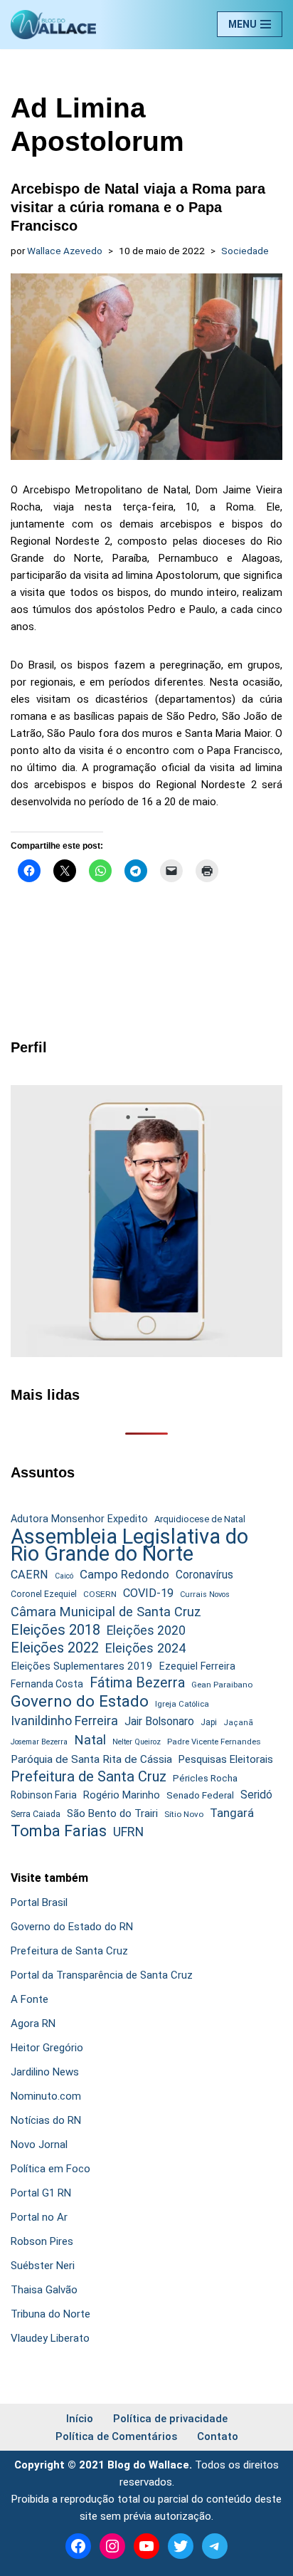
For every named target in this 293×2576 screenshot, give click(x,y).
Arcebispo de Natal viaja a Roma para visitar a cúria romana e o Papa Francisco (138, 207)
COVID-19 (148, 1593)
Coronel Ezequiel (44, 1594)
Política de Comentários (116, 2436)
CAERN (30, 1575)
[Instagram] (112, 2546)
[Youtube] (146, 2546)
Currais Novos (205, 1595)
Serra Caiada (36, 1814)
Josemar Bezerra (39, 1742)
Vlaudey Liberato (50, 2338)
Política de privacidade (170, 2419)
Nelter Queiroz (137, 1742)
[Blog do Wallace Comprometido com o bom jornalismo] (53, 25)
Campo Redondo (124, 1574)
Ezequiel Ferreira (197, 1666)
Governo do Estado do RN (72, 1927)
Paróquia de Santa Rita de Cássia (91, 1759)
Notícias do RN (46, 2120)
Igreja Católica (182, 1704)
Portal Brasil (39, 1902)
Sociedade (245, 251)
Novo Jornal (39, 2145)
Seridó (256, 1795)
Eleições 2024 (145, 1648)
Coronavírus (204, 1575)
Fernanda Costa (47, 1684)
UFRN (128, 1832)
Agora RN (33, 2023)
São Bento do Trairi (112, 1813)
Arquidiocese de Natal (200, 1519)
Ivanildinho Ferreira (64, 1721)
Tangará (232, 1813)
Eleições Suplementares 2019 (82, 1666)
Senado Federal (200, 1795)
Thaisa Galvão (44, 2290)
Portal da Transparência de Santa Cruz (102, 1975)
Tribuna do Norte (50, 2314)
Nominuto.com (46, 2096)
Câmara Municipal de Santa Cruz (106, 1612)
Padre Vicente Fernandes (214, 1742)
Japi (209, 1722)
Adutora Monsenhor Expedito (79, 1519)
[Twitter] (181, 2546)
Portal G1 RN (41, 2193)
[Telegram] (215, 2546)
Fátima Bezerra (137, 1683)
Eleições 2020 (146, 1630)
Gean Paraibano (222, 1685)
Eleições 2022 (55, 1648)
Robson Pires (42, 2241)
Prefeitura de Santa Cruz (89, 1776)
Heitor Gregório (47, 2048)
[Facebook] (78, 2546)
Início (80, 2419)
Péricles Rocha (205, 1778)
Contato (218, 2436)
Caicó (64, 1576)
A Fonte (30, 1999)
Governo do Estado (80, 1702)
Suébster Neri (43, 2266)
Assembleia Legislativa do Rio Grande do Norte (129, 1545)
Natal (90, 1740)
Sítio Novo (184, 1814)
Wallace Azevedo (65, 251)
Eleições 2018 (55, 1630)
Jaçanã (238, 1723)
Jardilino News (45, 2072)
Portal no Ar (39, 2217)
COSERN (100, 1594)
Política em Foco (50, 2169)
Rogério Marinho (122, 1795)
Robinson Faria (44, 1795)
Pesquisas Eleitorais (226, 1759)
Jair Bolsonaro (159, 1721)
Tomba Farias (59, 1831)
